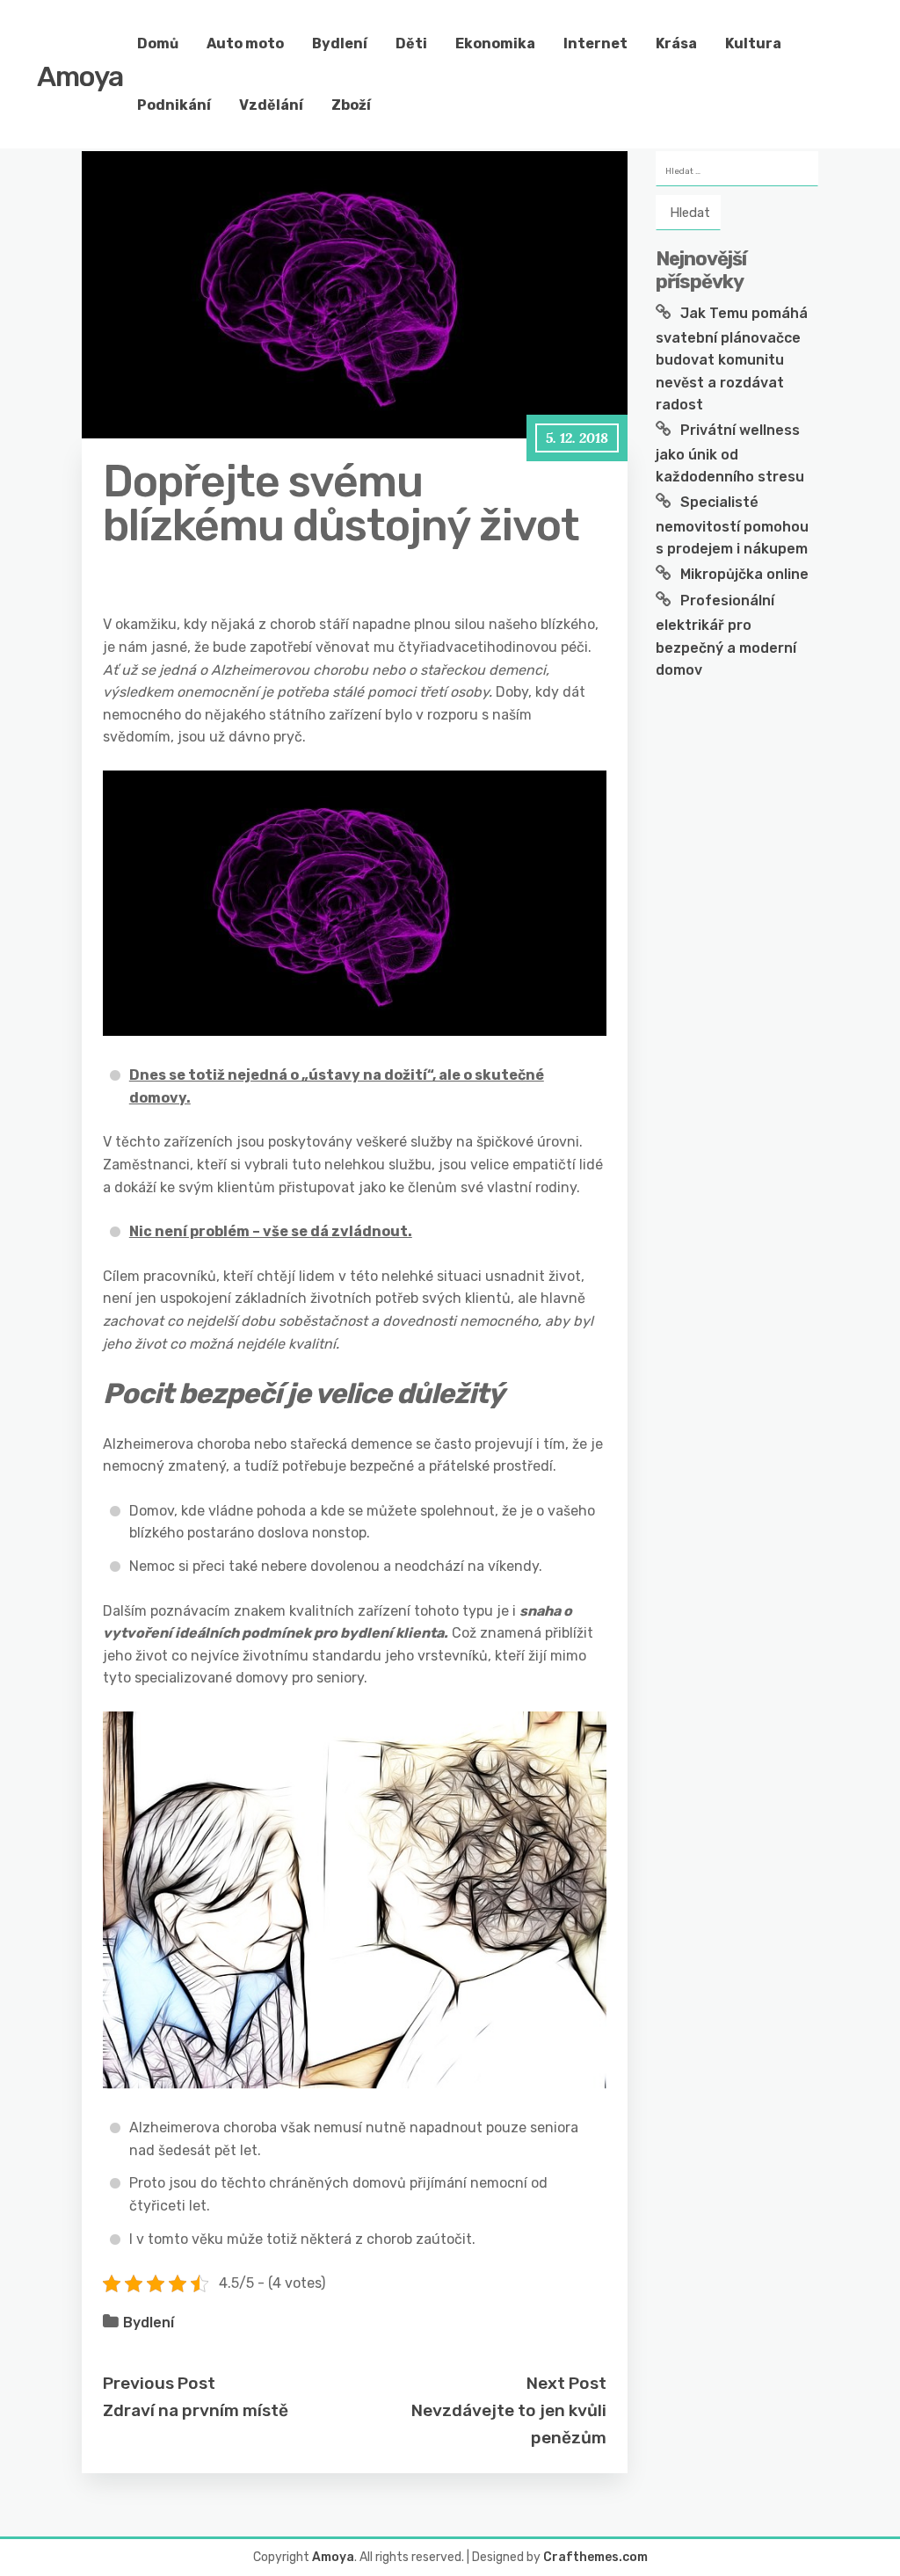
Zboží (351, 105)
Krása (676, 43)
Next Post (566, 2383)
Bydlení (340, 43)
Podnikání (174, 105)
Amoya (80, 76)
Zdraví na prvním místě (196, 2410)
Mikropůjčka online (744, 574)
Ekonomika (495, 43)
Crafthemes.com (595, 2557)
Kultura (753, 43)
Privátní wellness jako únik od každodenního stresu (730, 453)
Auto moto (245, 43)
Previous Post (159, 2383)
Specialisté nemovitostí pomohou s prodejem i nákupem (732, 525)
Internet (595, 43)
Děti (411, 43)
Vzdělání (271, 105)
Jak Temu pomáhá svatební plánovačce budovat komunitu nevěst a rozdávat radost (732, 359)
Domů (158, 43)
